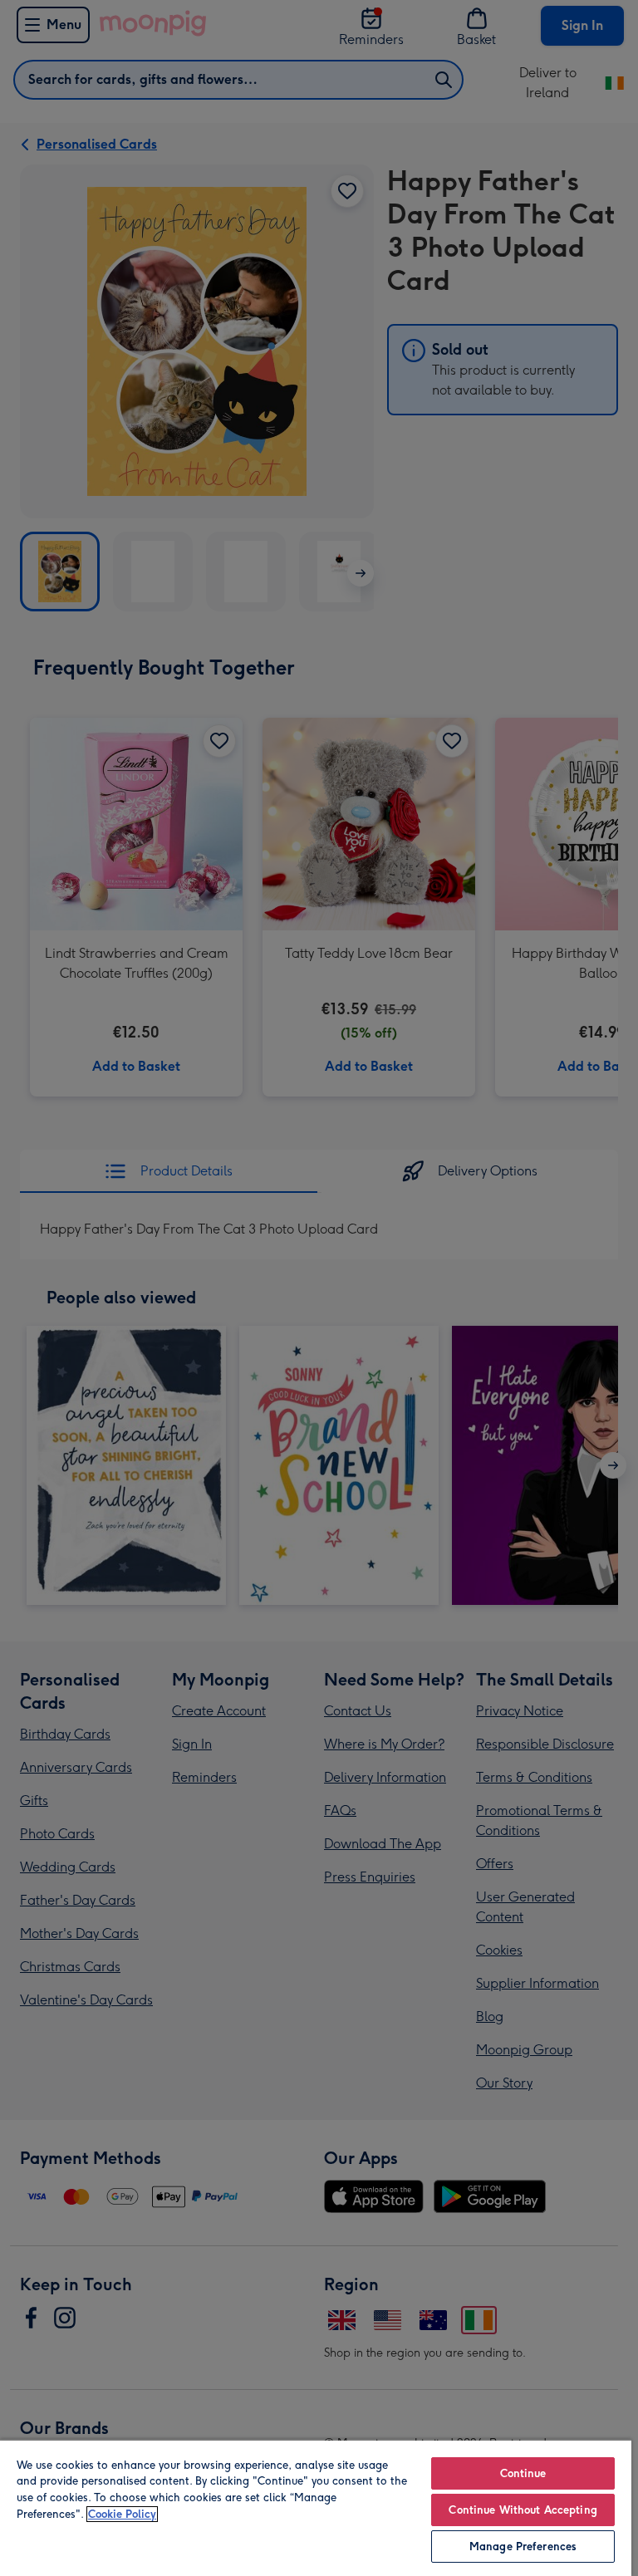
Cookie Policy (122, 2514)
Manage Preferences (523, 2547)
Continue (523, 2473)
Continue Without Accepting (523, 2510)
